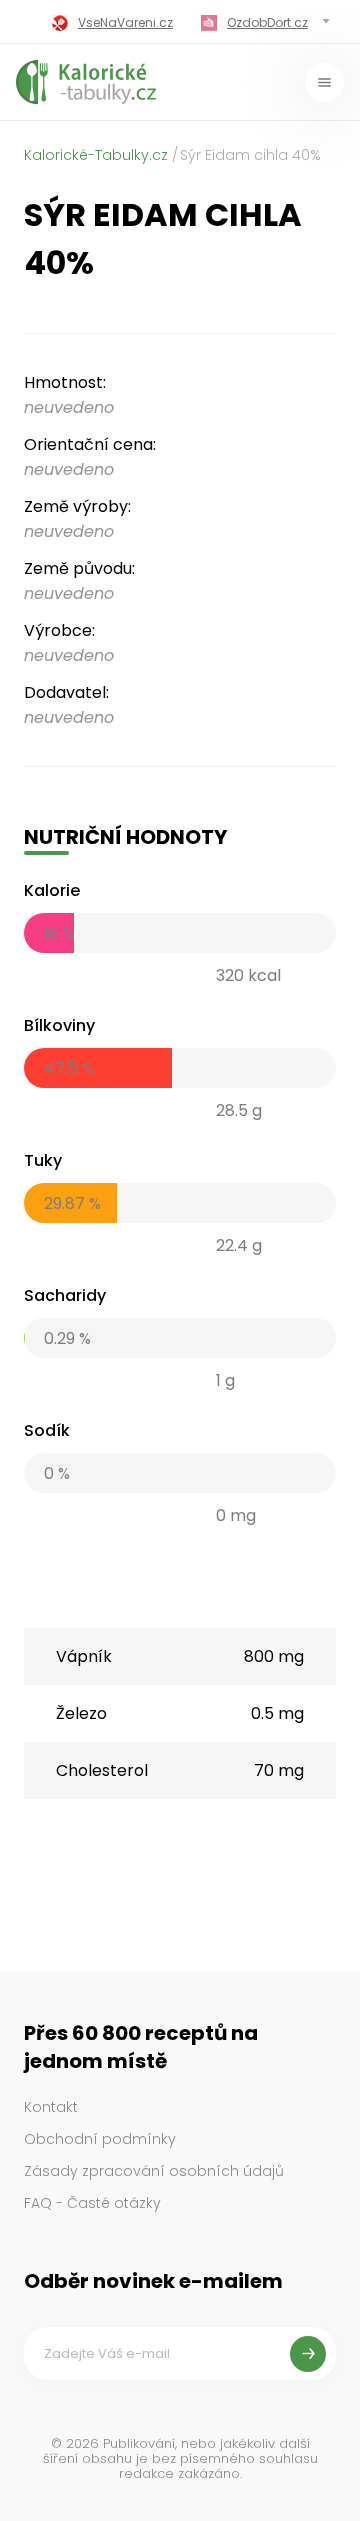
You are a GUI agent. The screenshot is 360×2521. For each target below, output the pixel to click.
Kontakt (51, 2107)
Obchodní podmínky (100, 2139)
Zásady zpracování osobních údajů (154, 2171)
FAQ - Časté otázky (92, 2203)
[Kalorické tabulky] (86, 82)
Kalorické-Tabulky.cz (96, 155)
